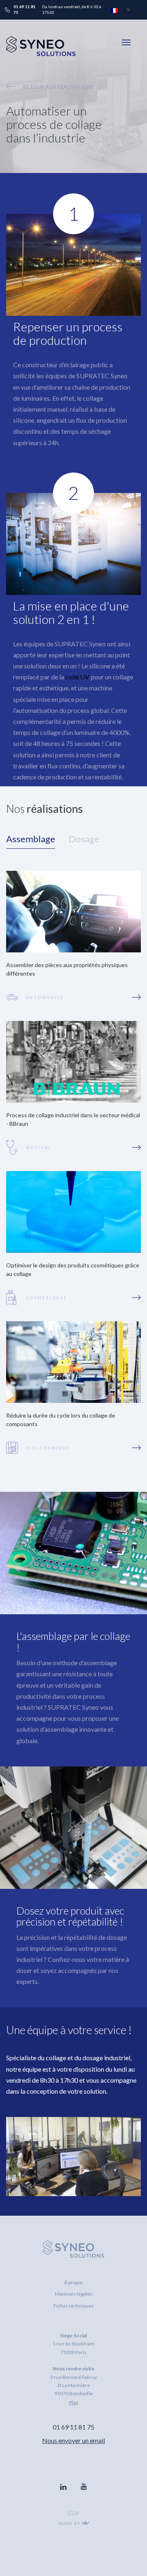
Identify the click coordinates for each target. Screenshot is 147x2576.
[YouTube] (84, 2487)
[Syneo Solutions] (41, 54)
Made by (70, 2523)
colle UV (77, 677)
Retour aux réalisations (58, 87)
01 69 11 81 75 (73, 2427)
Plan (74, 2402)
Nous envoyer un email (73, 2440)
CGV (73, 2513)
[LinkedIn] (63, 2487)
